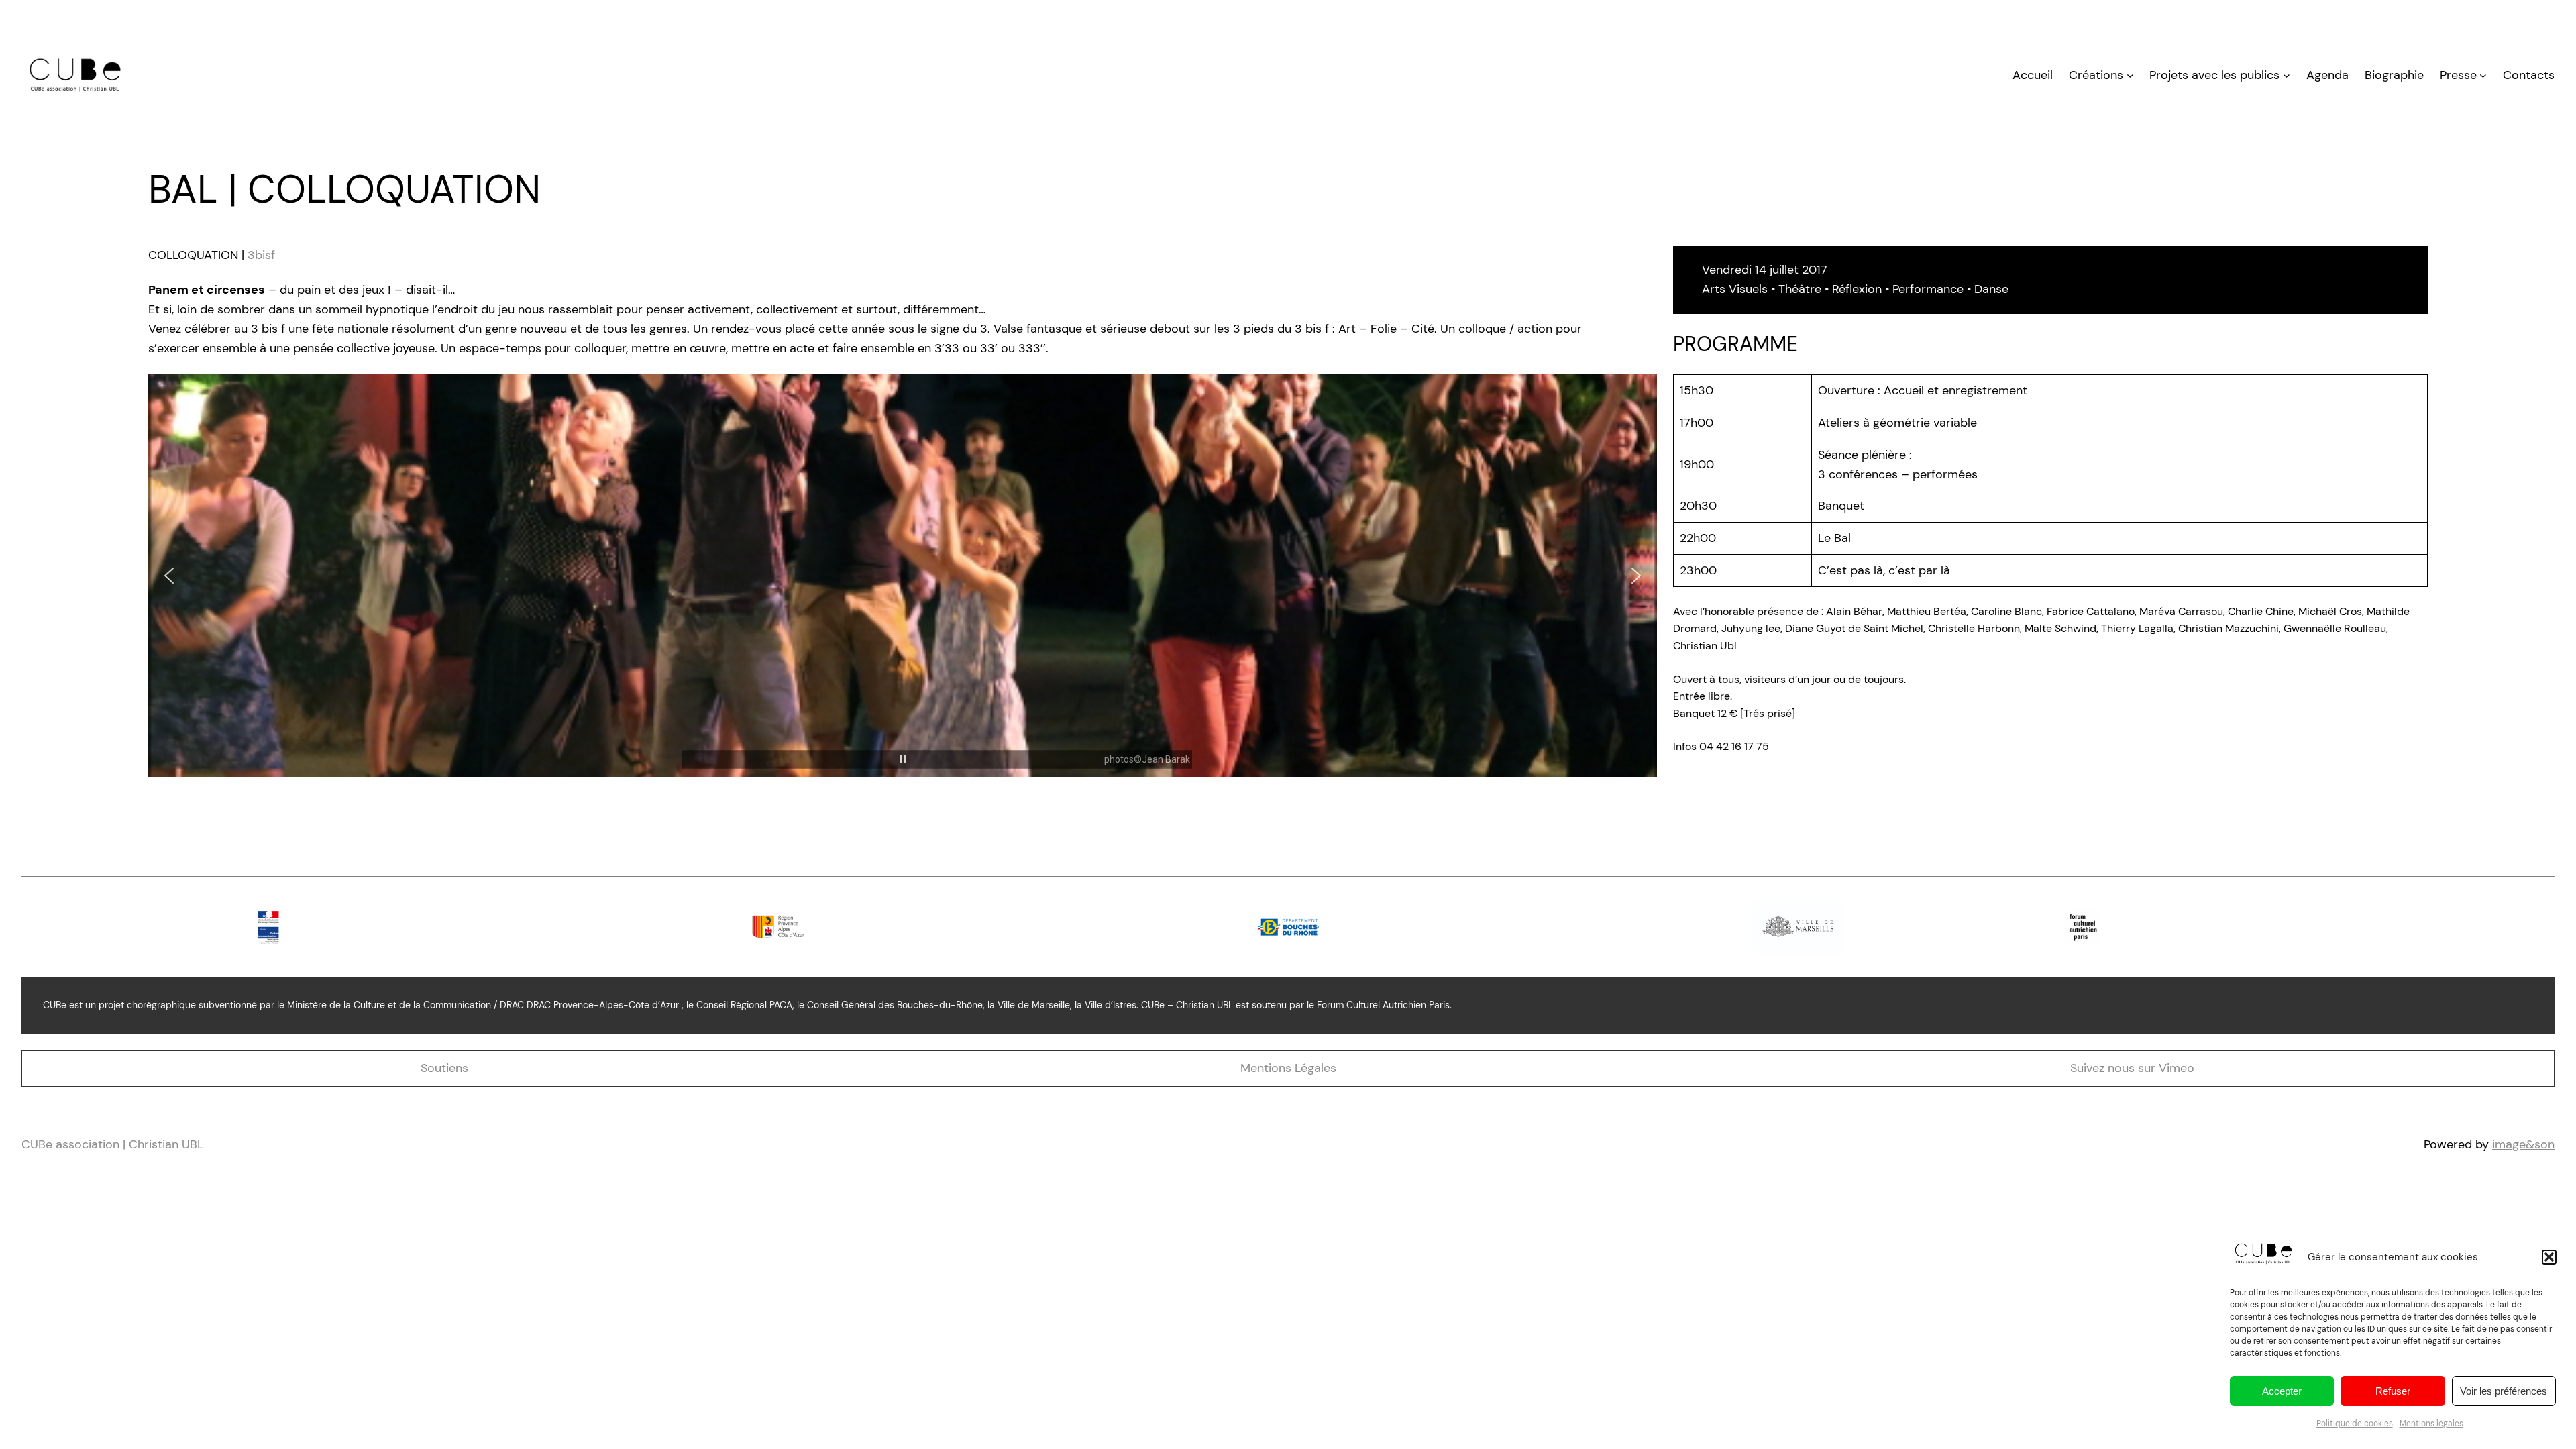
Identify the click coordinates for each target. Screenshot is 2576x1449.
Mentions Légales (1288, 1068)
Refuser (2393, 1391)
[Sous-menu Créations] (2130, 75)
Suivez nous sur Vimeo (2132, 1068)
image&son (2523, 1144)
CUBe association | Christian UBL (112, 1144)
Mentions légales (2431, 1424)
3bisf (261, 255)
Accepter (2282, 1391)
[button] (2549, 1257)
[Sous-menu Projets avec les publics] (2287, 75)
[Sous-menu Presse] (2483, 75)
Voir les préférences (2504, 1391)
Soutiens (444, 1068)
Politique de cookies (2355, 1424)
